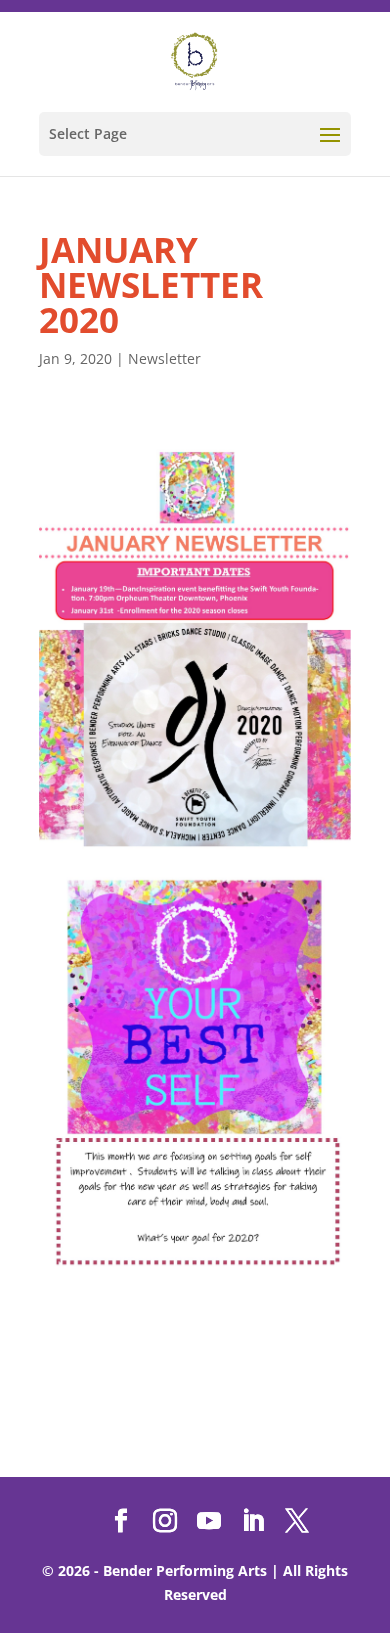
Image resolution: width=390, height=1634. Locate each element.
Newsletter (164, 358)
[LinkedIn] (253, 1521)
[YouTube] (209, 1521)
